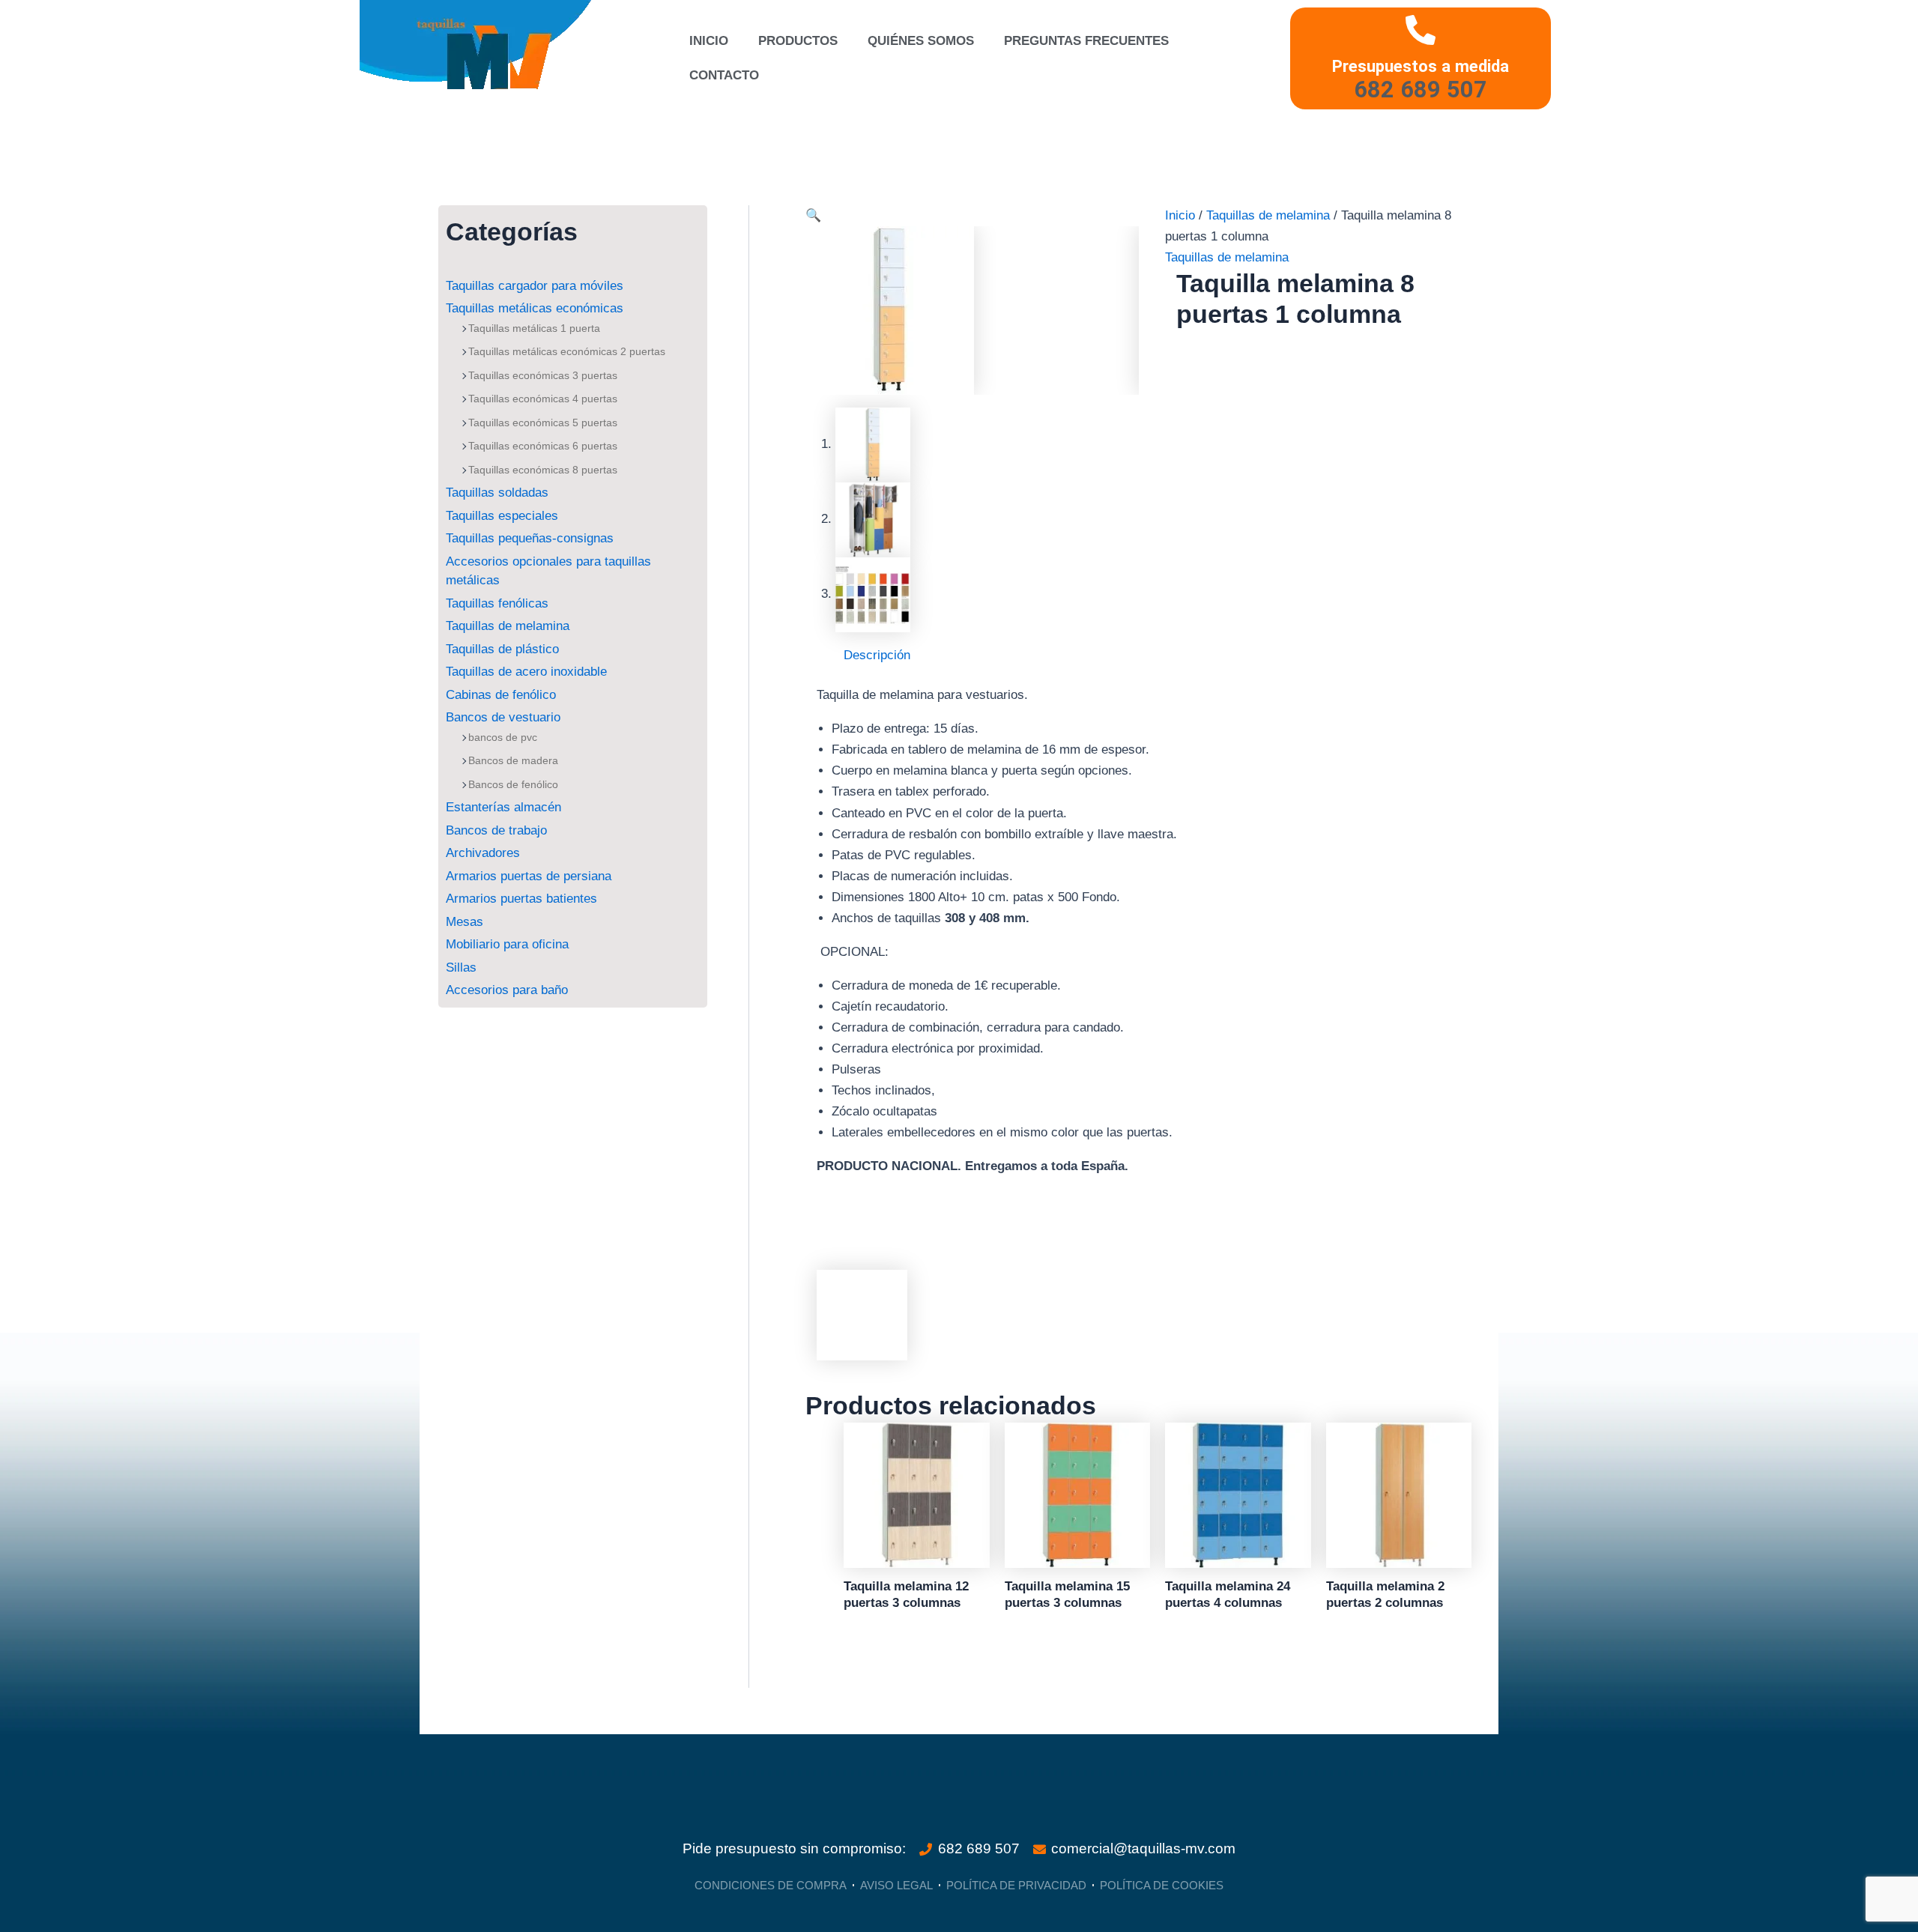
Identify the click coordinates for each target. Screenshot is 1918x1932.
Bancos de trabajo (496, 830)
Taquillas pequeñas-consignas (530, 538)
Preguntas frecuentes (1086, 41)
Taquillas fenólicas (497, 603)
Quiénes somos (921, 41)
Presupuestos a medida (1421, 66)
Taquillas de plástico (502, 649)
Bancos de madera (513, 760)
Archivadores (483, 853)
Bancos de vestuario (503, 717)
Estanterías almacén (503, 807)
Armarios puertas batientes (521, 899)
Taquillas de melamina (508, 626)
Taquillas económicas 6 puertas (543, 446)
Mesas (465, 922)
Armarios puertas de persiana (529, 876)
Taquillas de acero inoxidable (526, 672)
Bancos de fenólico (513, 784)
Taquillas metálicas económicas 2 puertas (567, 351)
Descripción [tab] (877, 655)
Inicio (709, 41)
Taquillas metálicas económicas (535, 308)
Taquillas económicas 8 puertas (543, 470)
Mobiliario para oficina (507, 944)
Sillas (461, 967)
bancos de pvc (503, 737)
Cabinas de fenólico (501, 695)
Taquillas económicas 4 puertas (543, 399)
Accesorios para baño (507, 990)
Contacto (724, 75)
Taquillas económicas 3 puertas (543, 375)
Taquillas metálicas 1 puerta (534, 328)
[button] (813, 215)
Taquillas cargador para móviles (535, 286)
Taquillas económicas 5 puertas (543, 423)
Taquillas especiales (502, 516)
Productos (798, 41)
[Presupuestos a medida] (1421, 30)
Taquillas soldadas (497, 493)
